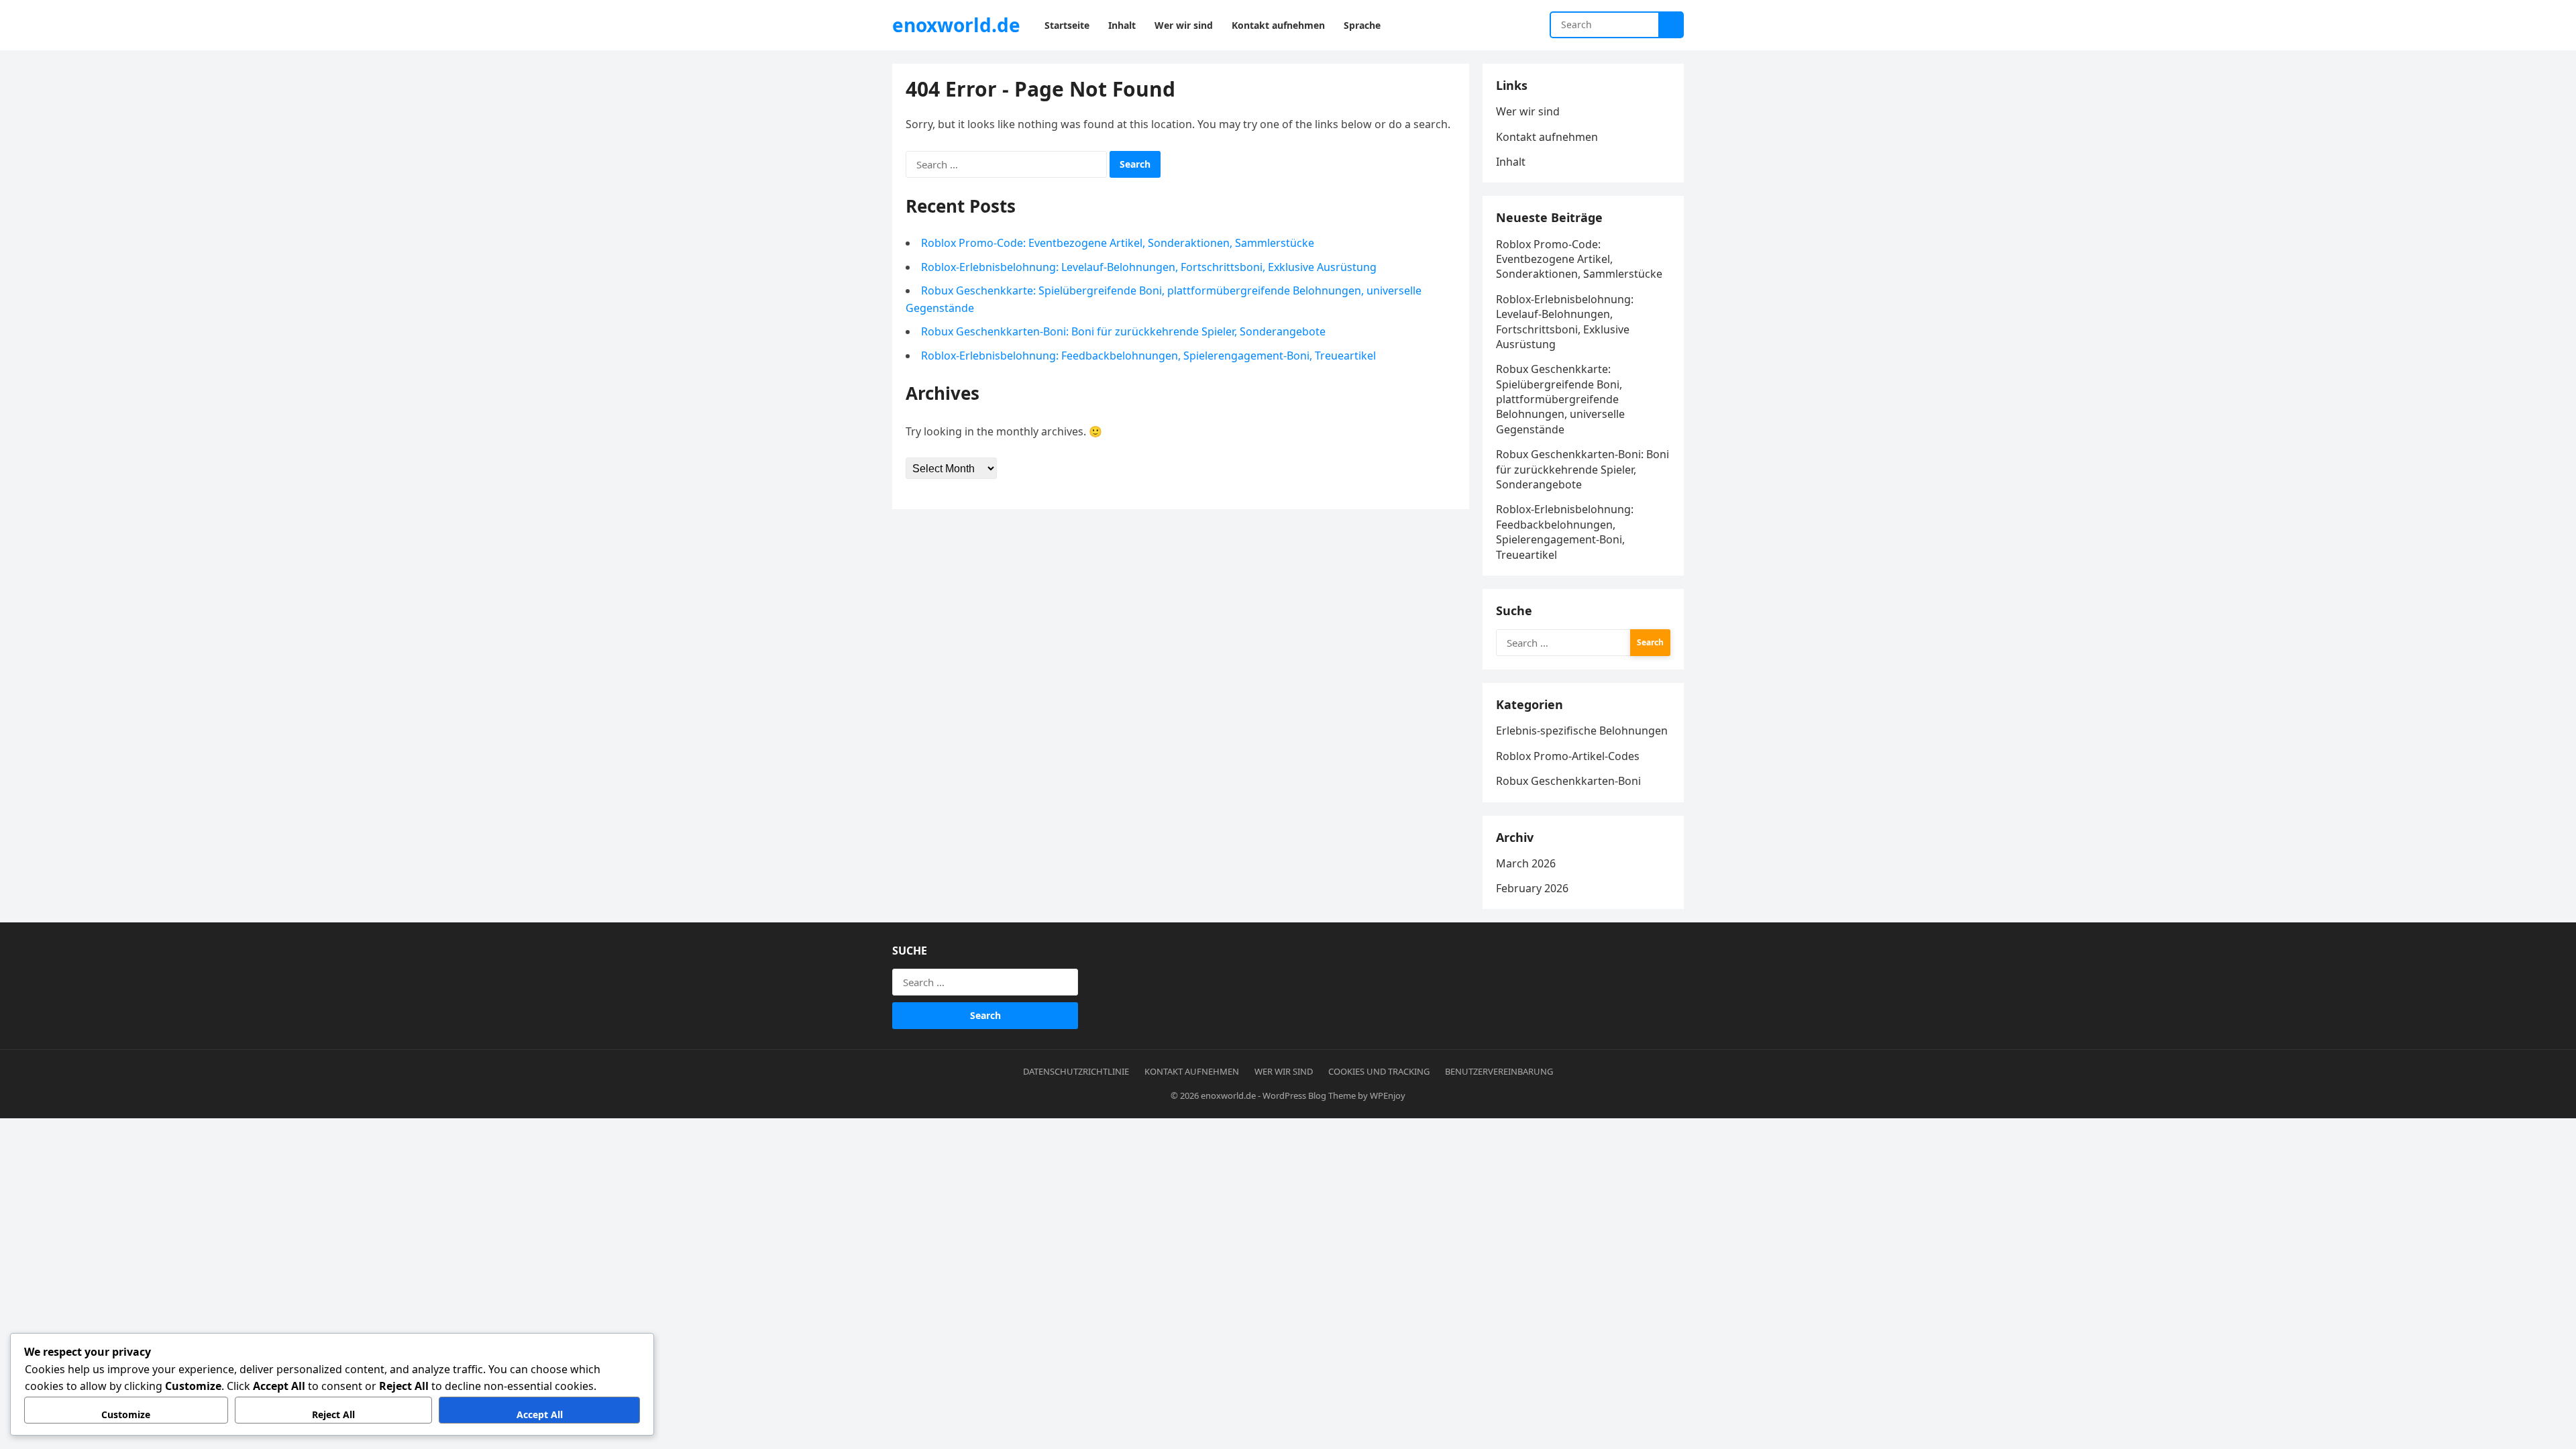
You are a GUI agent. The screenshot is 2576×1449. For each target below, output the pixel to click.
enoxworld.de (956, 25)
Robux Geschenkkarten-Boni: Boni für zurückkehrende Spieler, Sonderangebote (1123, 331)
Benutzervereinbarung (1499, 1071)
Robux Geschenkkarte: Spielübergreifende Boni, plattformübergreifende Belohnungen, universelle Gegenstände (1560, 399)
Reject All (333, 1414)
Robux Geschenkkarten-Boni (1568, 781)
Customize (126, 1414)
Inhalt (1511, 162)
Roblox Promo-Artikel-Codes (1568, 756)
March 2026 (1526, 863)
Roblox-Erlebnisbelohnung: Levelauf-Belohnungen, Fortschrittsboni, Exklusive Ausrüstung (1149, 267)
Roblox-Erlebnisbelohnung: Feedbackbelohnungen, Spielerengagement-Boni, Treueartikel (1148, 356)
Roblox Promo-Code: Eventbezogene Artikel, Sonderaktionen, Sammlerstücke (1118, 243)
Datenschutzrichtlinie (1076, 1071)
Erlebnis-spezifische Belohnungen (1582, 731)
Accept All (540, 1414)
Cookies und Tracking (1379, 1071)
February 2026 (1532, 888)
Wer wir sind (1528, 111)
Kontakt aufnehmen (1547, 137)
